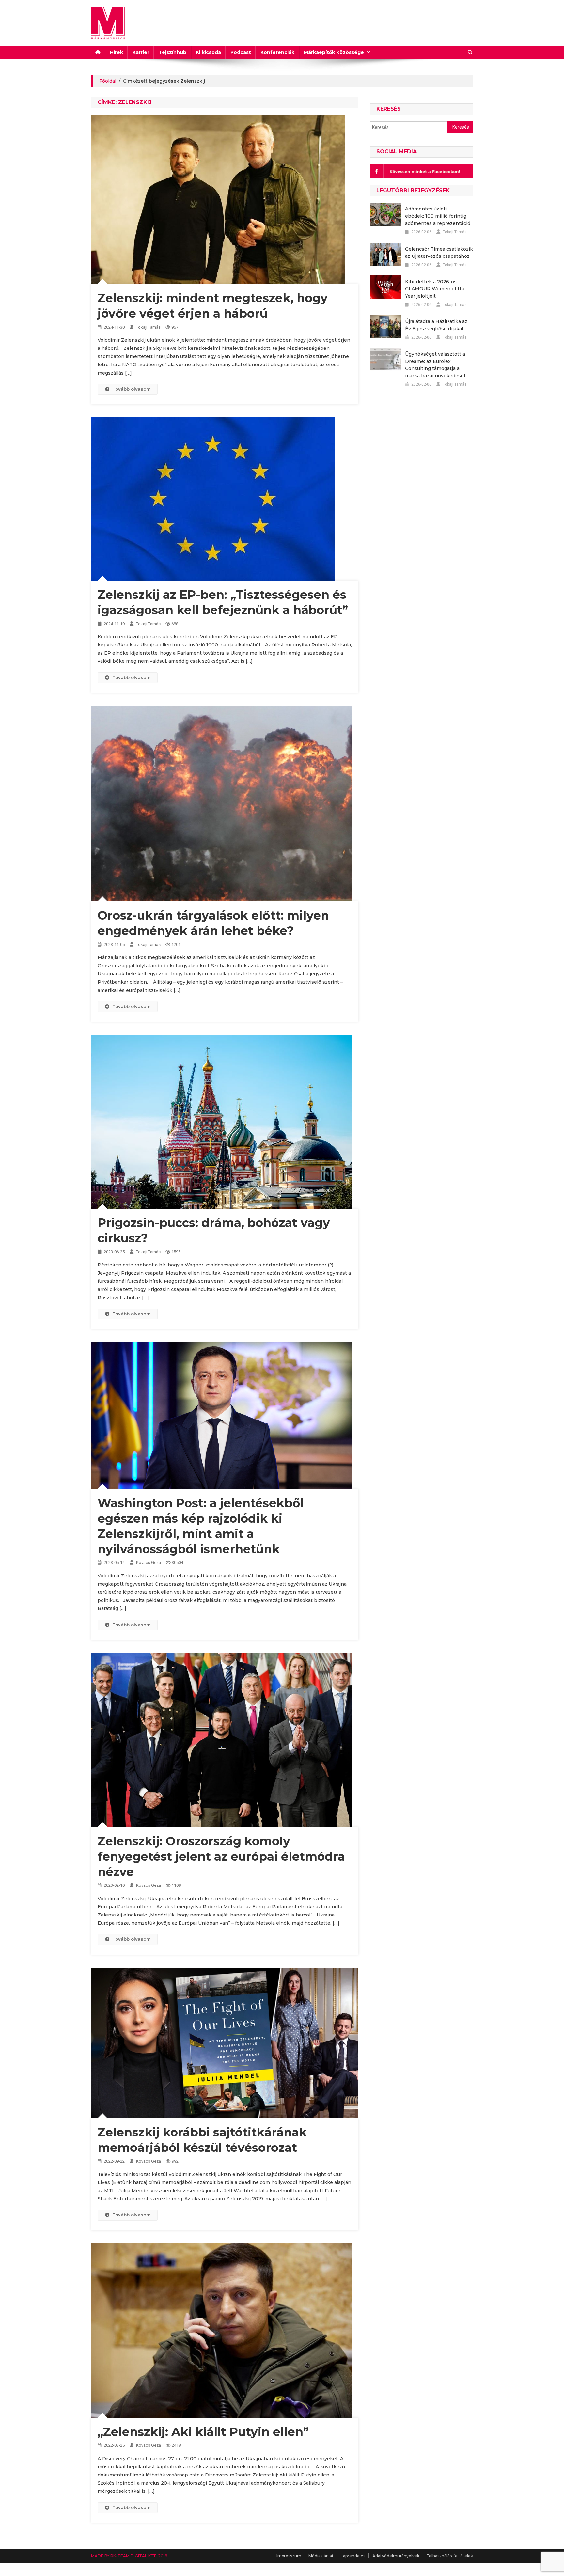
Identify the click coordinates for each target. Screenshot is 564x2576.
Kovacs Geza (149, 1563)
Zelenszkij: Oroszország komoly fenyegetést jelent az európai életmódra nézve (221, 1856)
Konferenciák (277, 52)
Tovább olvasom (132, 389)
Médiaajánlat (321, 2556)
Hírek (117, 52)
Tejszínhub (172, 52)
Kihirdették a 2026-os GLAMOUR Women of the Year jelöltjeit (435, 289)
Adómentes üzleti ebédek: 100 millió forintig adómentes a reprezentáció (438, 216)
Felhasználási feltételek (450, 2556)
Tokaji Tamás (148, 327)
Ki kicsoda (208, 52)
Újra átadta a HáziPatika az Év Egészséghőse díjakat (436, 325)
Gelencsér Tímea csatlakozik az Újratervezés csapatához (439, 253)
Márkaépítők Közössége (334, 52)
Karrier (141, 52)
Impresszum (289, 2556)
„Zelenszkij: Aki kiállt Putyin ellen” (203, 2432)
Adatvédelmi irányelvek (396, 2556)
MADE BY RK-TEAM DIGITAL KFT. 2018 (129, 2556)
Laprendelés (353, 2556)
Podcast (241, 52)
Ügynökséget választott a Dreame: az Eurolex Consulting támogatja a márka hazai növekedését (435, 365)
